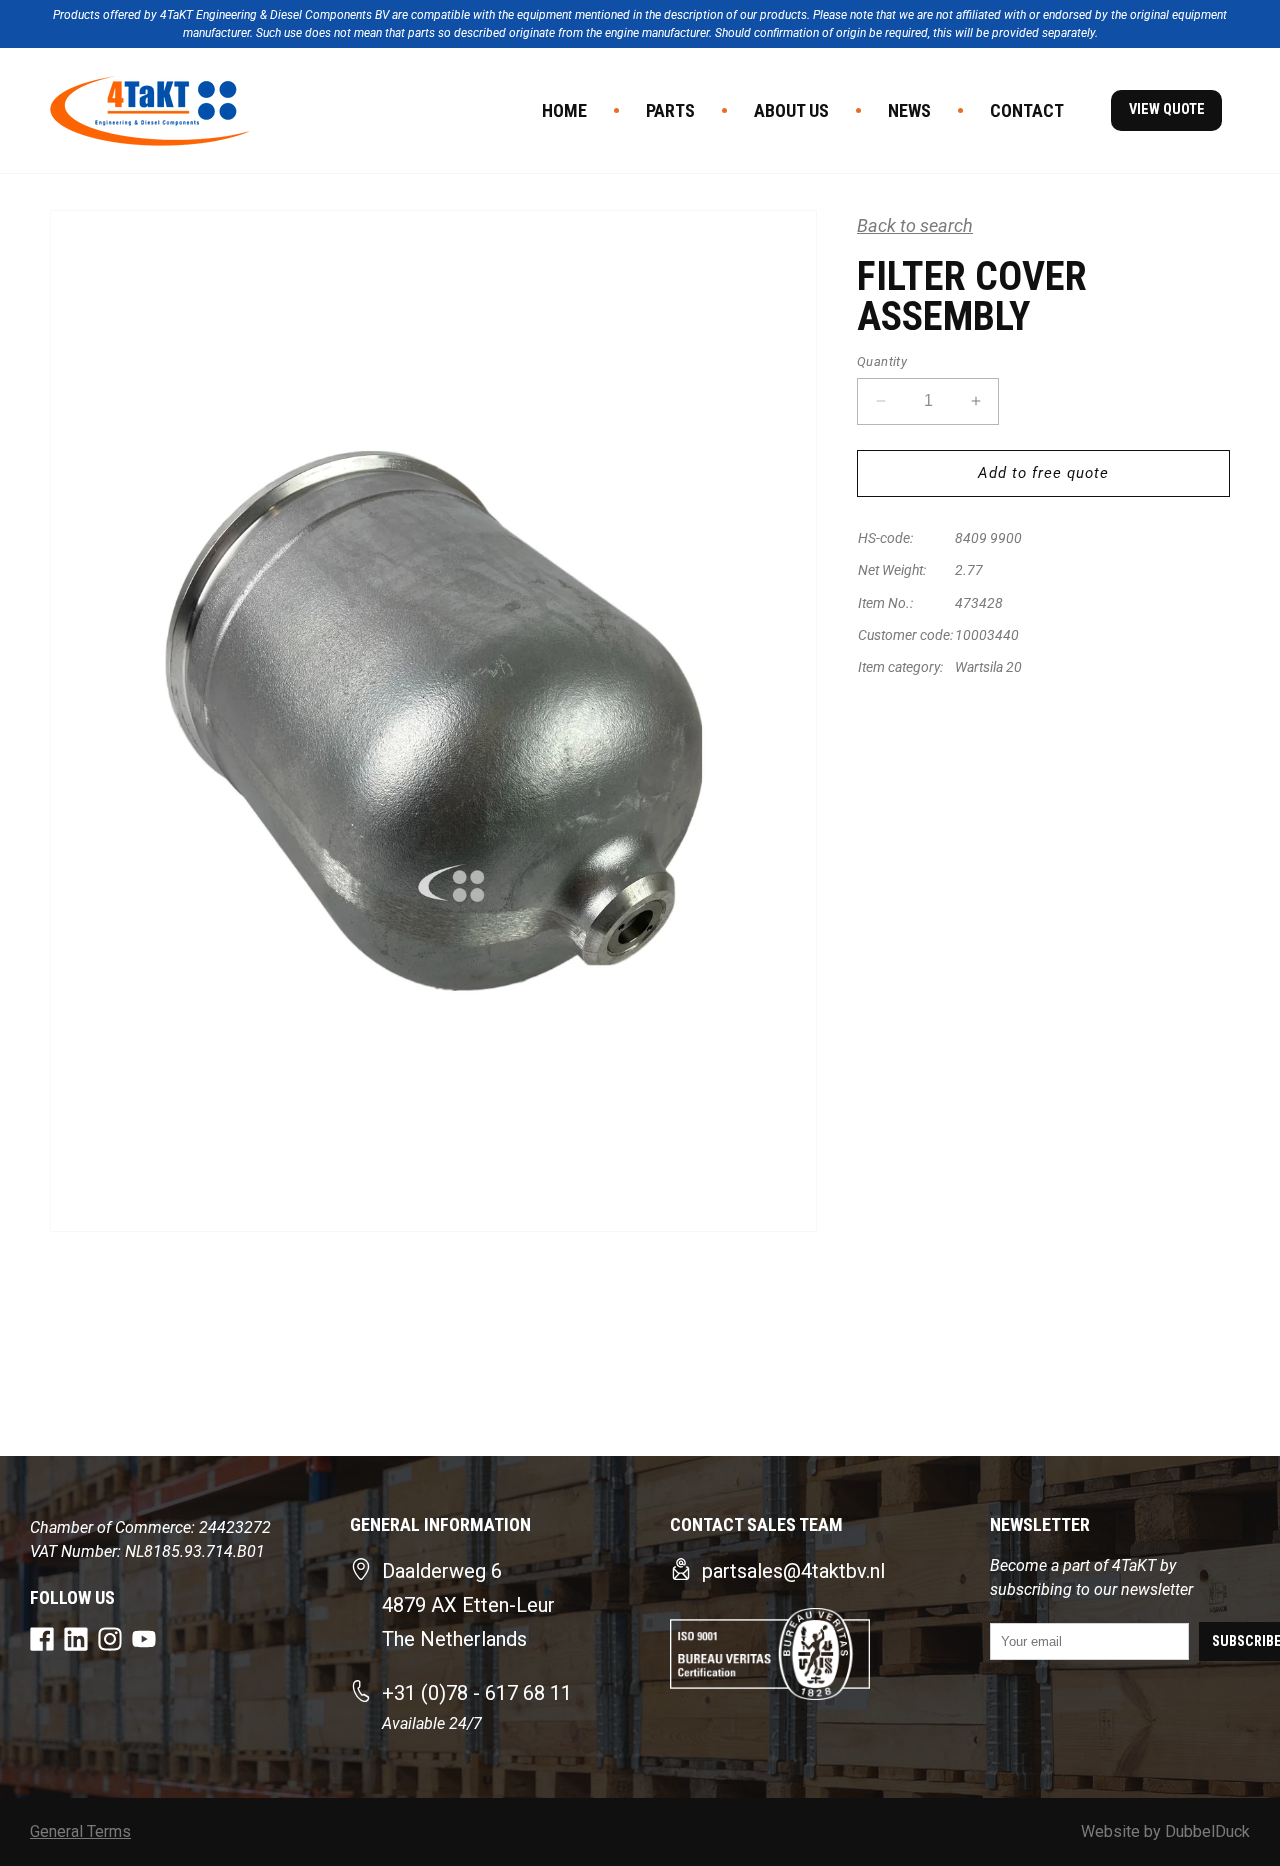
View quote (1167, 109)
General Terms (80, 1831)
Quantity (882, 361)
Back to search (915, 225)
